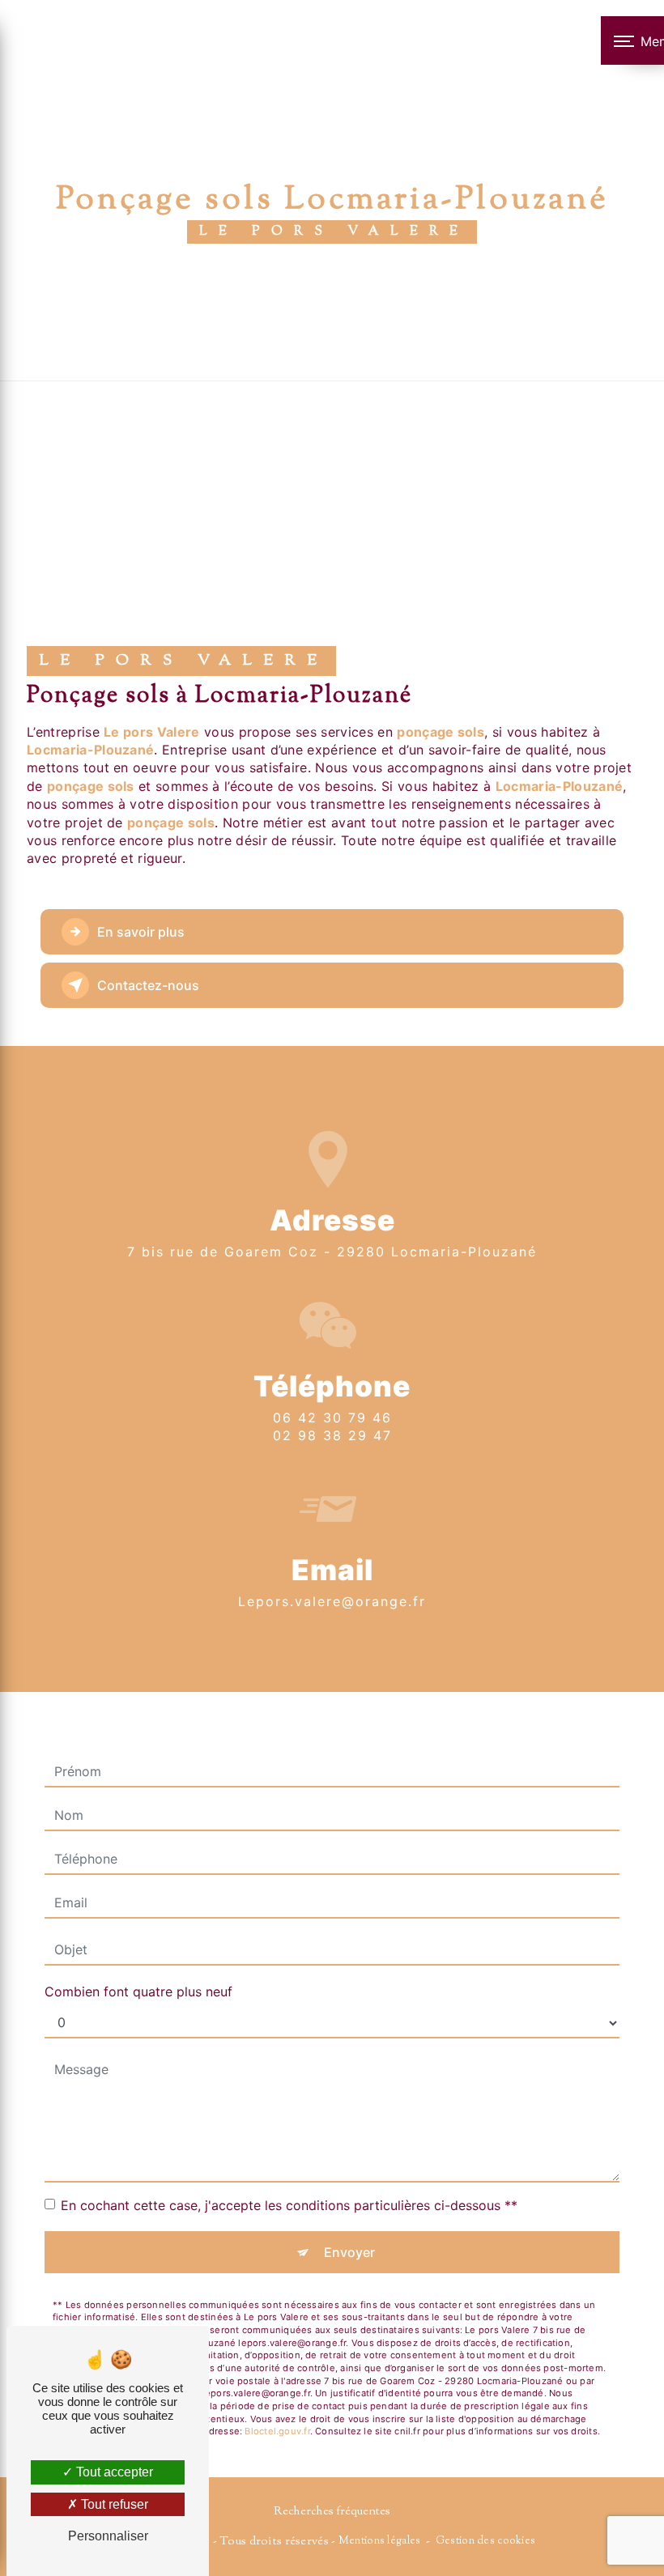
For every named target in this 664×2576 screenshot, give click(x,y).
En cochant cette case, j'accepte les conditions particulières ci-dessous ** (289, 2205)
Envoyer (349, 2252)
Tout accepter (113, 2472)
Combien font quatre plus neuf (138, 1992)
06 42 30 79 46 (332, 1418)
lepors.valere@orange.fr (332, 1601)
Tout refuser (113, 2504)
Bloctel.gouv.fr (277, 2431)
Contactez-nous (148, 985)
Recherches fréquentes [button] (332, 2512)
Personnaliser (108, 2536)
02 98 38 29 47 (332, 1435)
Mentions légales (380, 2541)
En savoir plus (141, 932)
